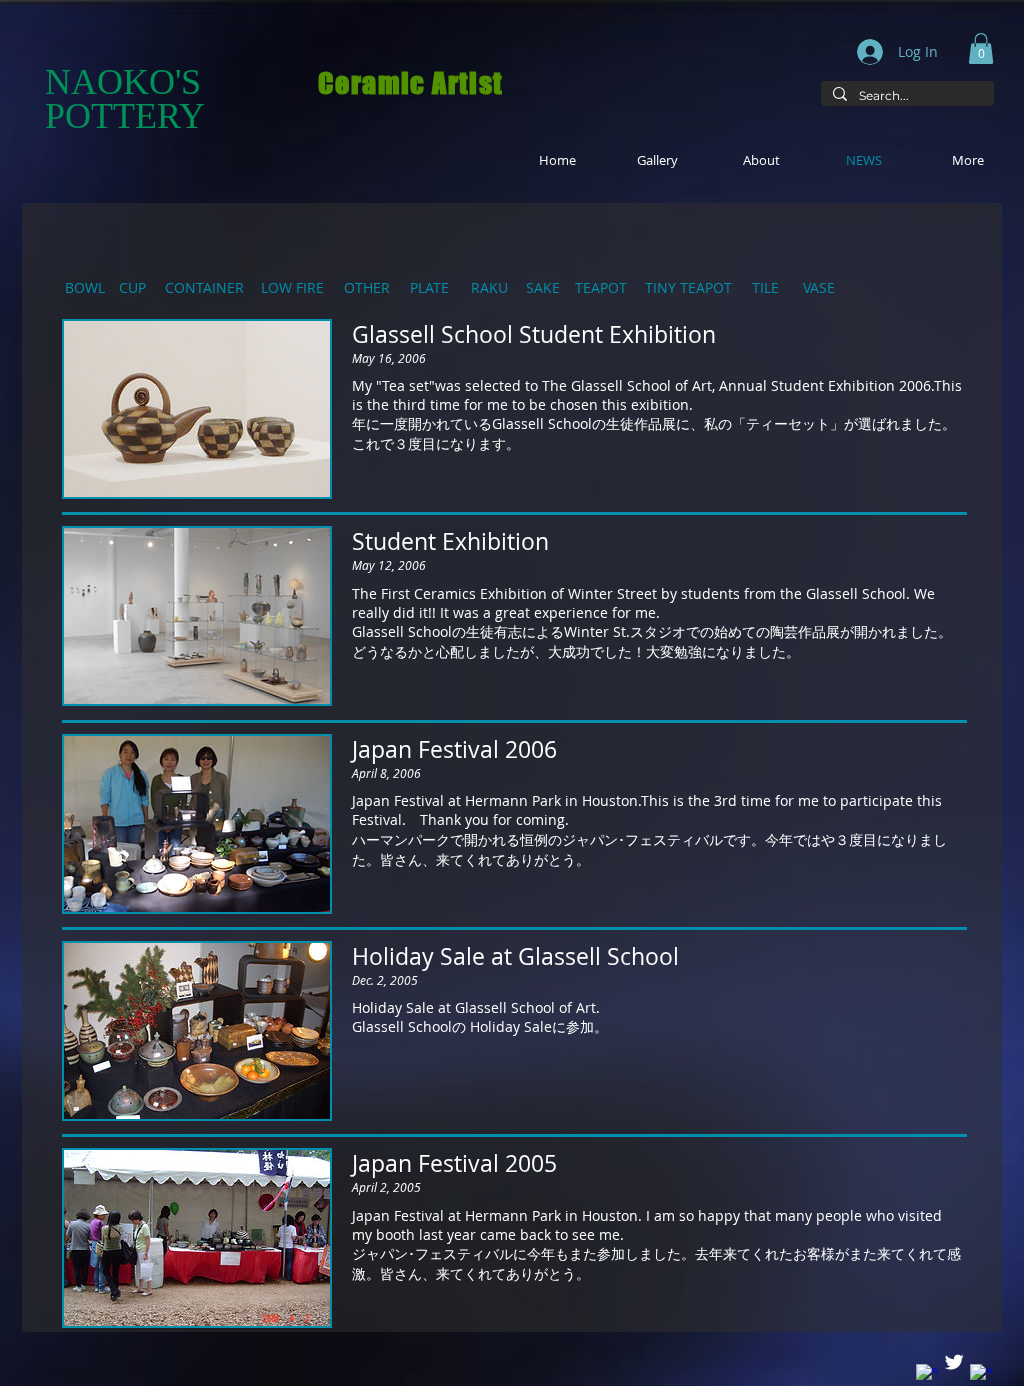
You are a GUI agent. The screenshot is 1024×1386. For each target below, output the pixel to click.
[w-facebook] (927, 1375)
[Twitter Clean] (954, 1362)
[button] (981, 48)
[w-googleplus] (981, 1375)
